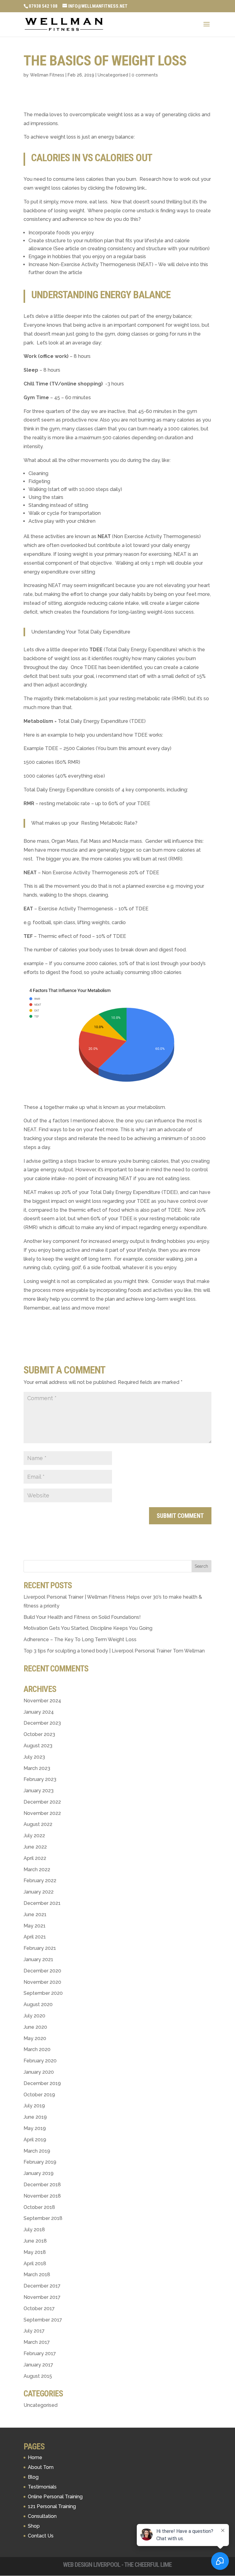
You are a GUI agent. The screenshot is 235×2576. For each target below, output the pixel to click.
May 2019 (35, 2128)
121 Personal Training (52, 2506)
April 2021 (35, 1937)
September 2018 (43, 2218)
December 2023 (42, 1723)
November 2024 (42, 1701)
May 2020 (35, 2038)
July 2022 (34, 1836)
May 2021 (35, 1926)
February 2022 (40, 1881)
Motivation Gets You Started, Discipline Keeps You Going (88, 1628)
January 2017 (38, 2365)
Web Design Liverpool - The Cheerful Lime (117, 2565)
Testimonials (42, 2487)
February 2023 (40, 1779)
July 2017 (34, 2331)
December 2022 (42, 1802)
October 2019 (39, 2095)
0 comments (145, 75)
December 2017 (42, 2286)
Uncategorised (113, 75)
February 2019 (40, 2162)
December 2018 (42, 2185)
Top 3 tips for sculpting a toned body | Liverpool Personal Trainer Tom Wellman (114, 1651)
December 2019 (42, 2083)
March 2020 (37, 2049)
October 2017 (39, 2308)
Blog (33, 2477)
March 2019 (37, 2151)
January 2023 (39, 1791)
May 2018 (35, 2252)
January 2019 (39, 2173)
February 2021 (40, 1948)
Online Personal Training (55, 2497)
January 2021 (38, 1959)
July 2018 (34, 2230)
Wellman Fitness (47, 75)
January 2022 (39, 1892)
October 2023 (39, 1734)
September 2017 (43, 2320)
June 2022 (35, 1847)
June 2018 (35, 2241)
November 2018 (42, 2196)
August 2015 (38, 2376)
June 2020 (35, 2027)
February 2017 (40, 2353)
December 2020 (42, 1971)
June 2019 (35, 2117)
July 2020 (34, 2016)
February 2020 (40, 2061)
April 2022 (35, 1858)
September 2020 (43, 1993)
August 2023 (38, 1746)
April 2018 (35, 2264)
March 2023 (37, 1768)
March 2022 (37, 1870)
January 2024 (39, 1712)
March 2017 (37, 2342)
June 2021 (35, 1914)
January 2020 (39, 2072)
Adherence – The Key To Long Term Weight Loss (80, 1639)
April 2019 (35, 2140)
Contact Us (41, 2536)
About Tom (41, 2467)
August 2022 (38, 1824)
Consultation (42, 2516)
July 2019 (34, 2106)
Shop (34, 2526)
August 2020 (38, 2004)
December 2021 (42, 1903)
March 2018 (37, 2275)
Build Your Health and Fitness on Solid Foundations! (82, 1617)
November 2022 (42, 1813)
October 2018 (39, 2207)
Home (35, 2457)
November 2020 (42, 1982)
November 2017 (42, 2297)
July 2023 (34, 1757)
